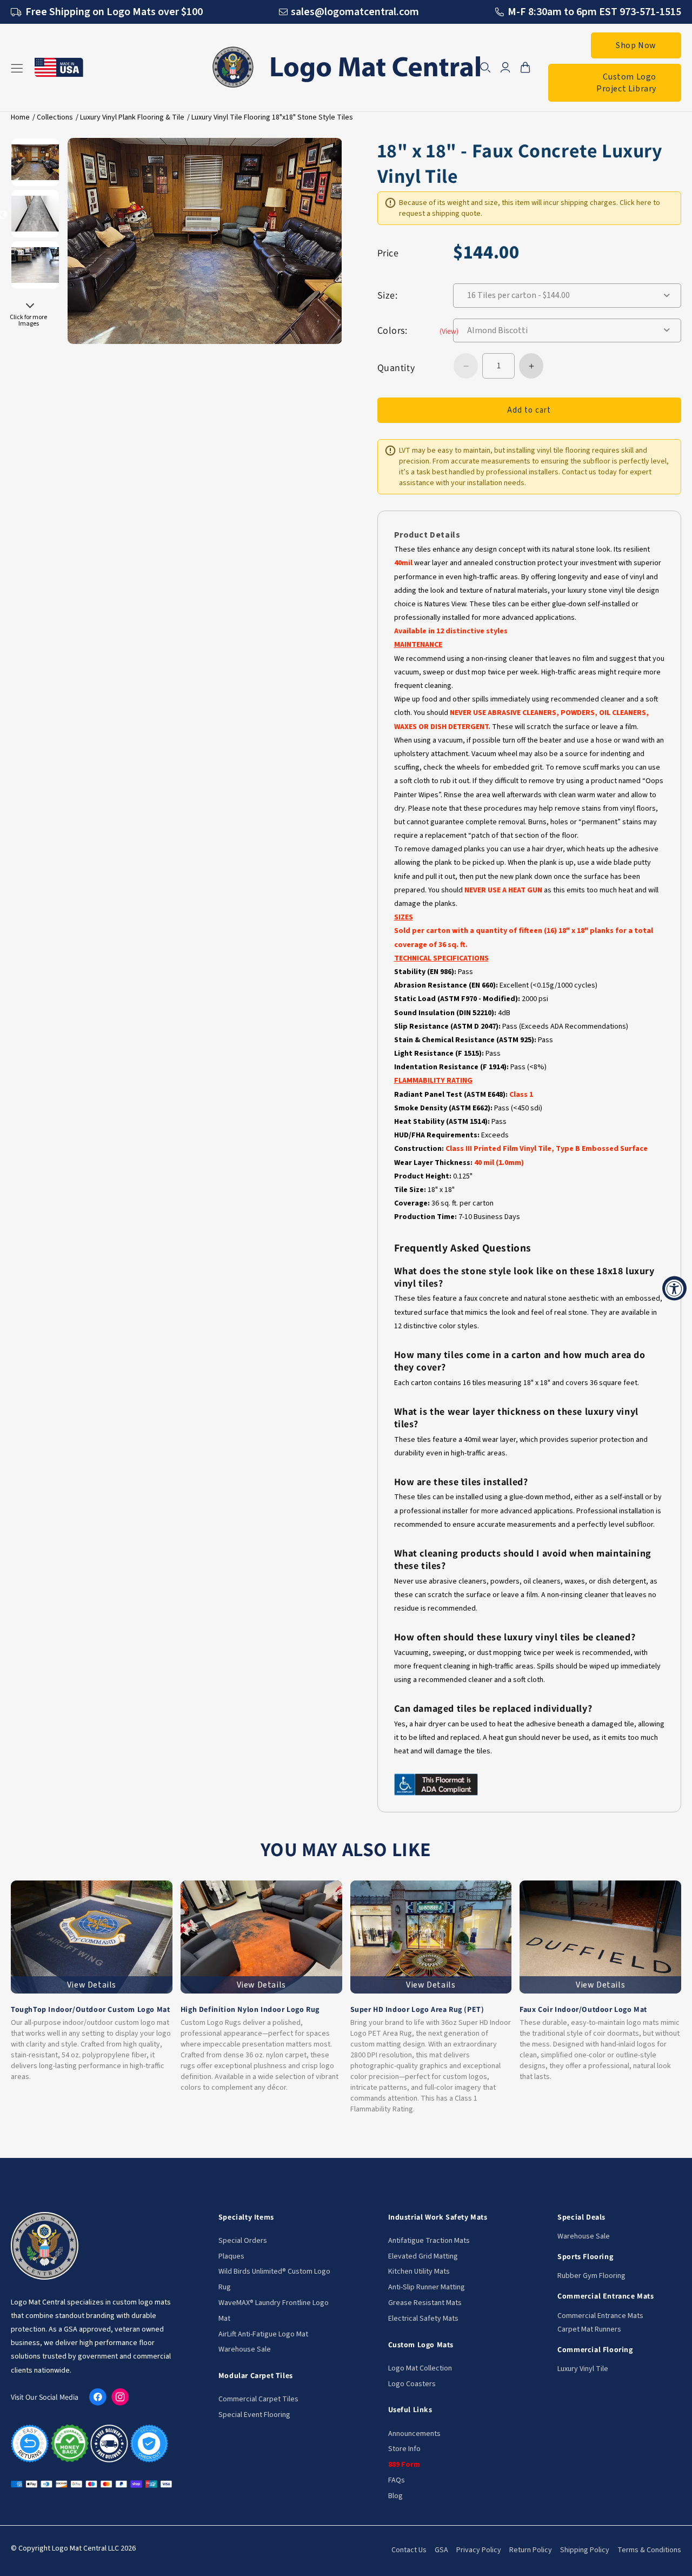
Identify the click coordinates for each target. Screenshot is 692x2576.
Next (30, 308)
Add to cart (529, 410)
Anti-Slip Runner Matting (427, 2287)
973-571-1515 (650, 12)
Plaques (231, 2256)
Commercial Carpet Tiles (258, 2399)
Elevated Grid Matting (423, 2256)
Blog (395, 2496)
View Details (92, 1985)
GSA (441, 2550)
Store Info (404, 2449)
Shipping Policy (585, 2550)
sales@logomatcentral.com (355, 12)
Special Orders (243, 2241)
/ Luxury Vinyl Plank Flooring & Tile (130, 117)
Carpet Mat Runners (589, 2329)
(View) (449, 331)
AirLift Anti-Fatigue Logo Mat (263, 2334)
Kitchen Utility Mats (419, 2272)
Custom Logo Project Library (626, 83)
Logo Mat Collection (420, 2368)
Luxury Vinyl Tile (583, 2369)
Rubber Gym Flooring (591, 2276)
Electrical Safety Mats (423, 2319)
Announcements (414, 2434)
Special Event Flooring (254, 2415)
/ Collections (53, 117)
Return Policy (531, 2550)
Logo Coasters (412, 2384)
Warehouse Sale (245, 2349)
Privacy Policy (479, 2550)
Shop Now (636, 45)
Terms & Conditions (649, 2550)
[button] (485, 68)
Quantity (396, 367)
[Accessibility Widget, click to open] (674, 1288)
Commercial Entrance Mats (600, 2316)
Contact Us (409, 2550)
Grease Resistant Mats (425, 2303)
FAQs (397, 2480)
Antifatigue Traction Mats (429, 2241)
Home (20, 117)
